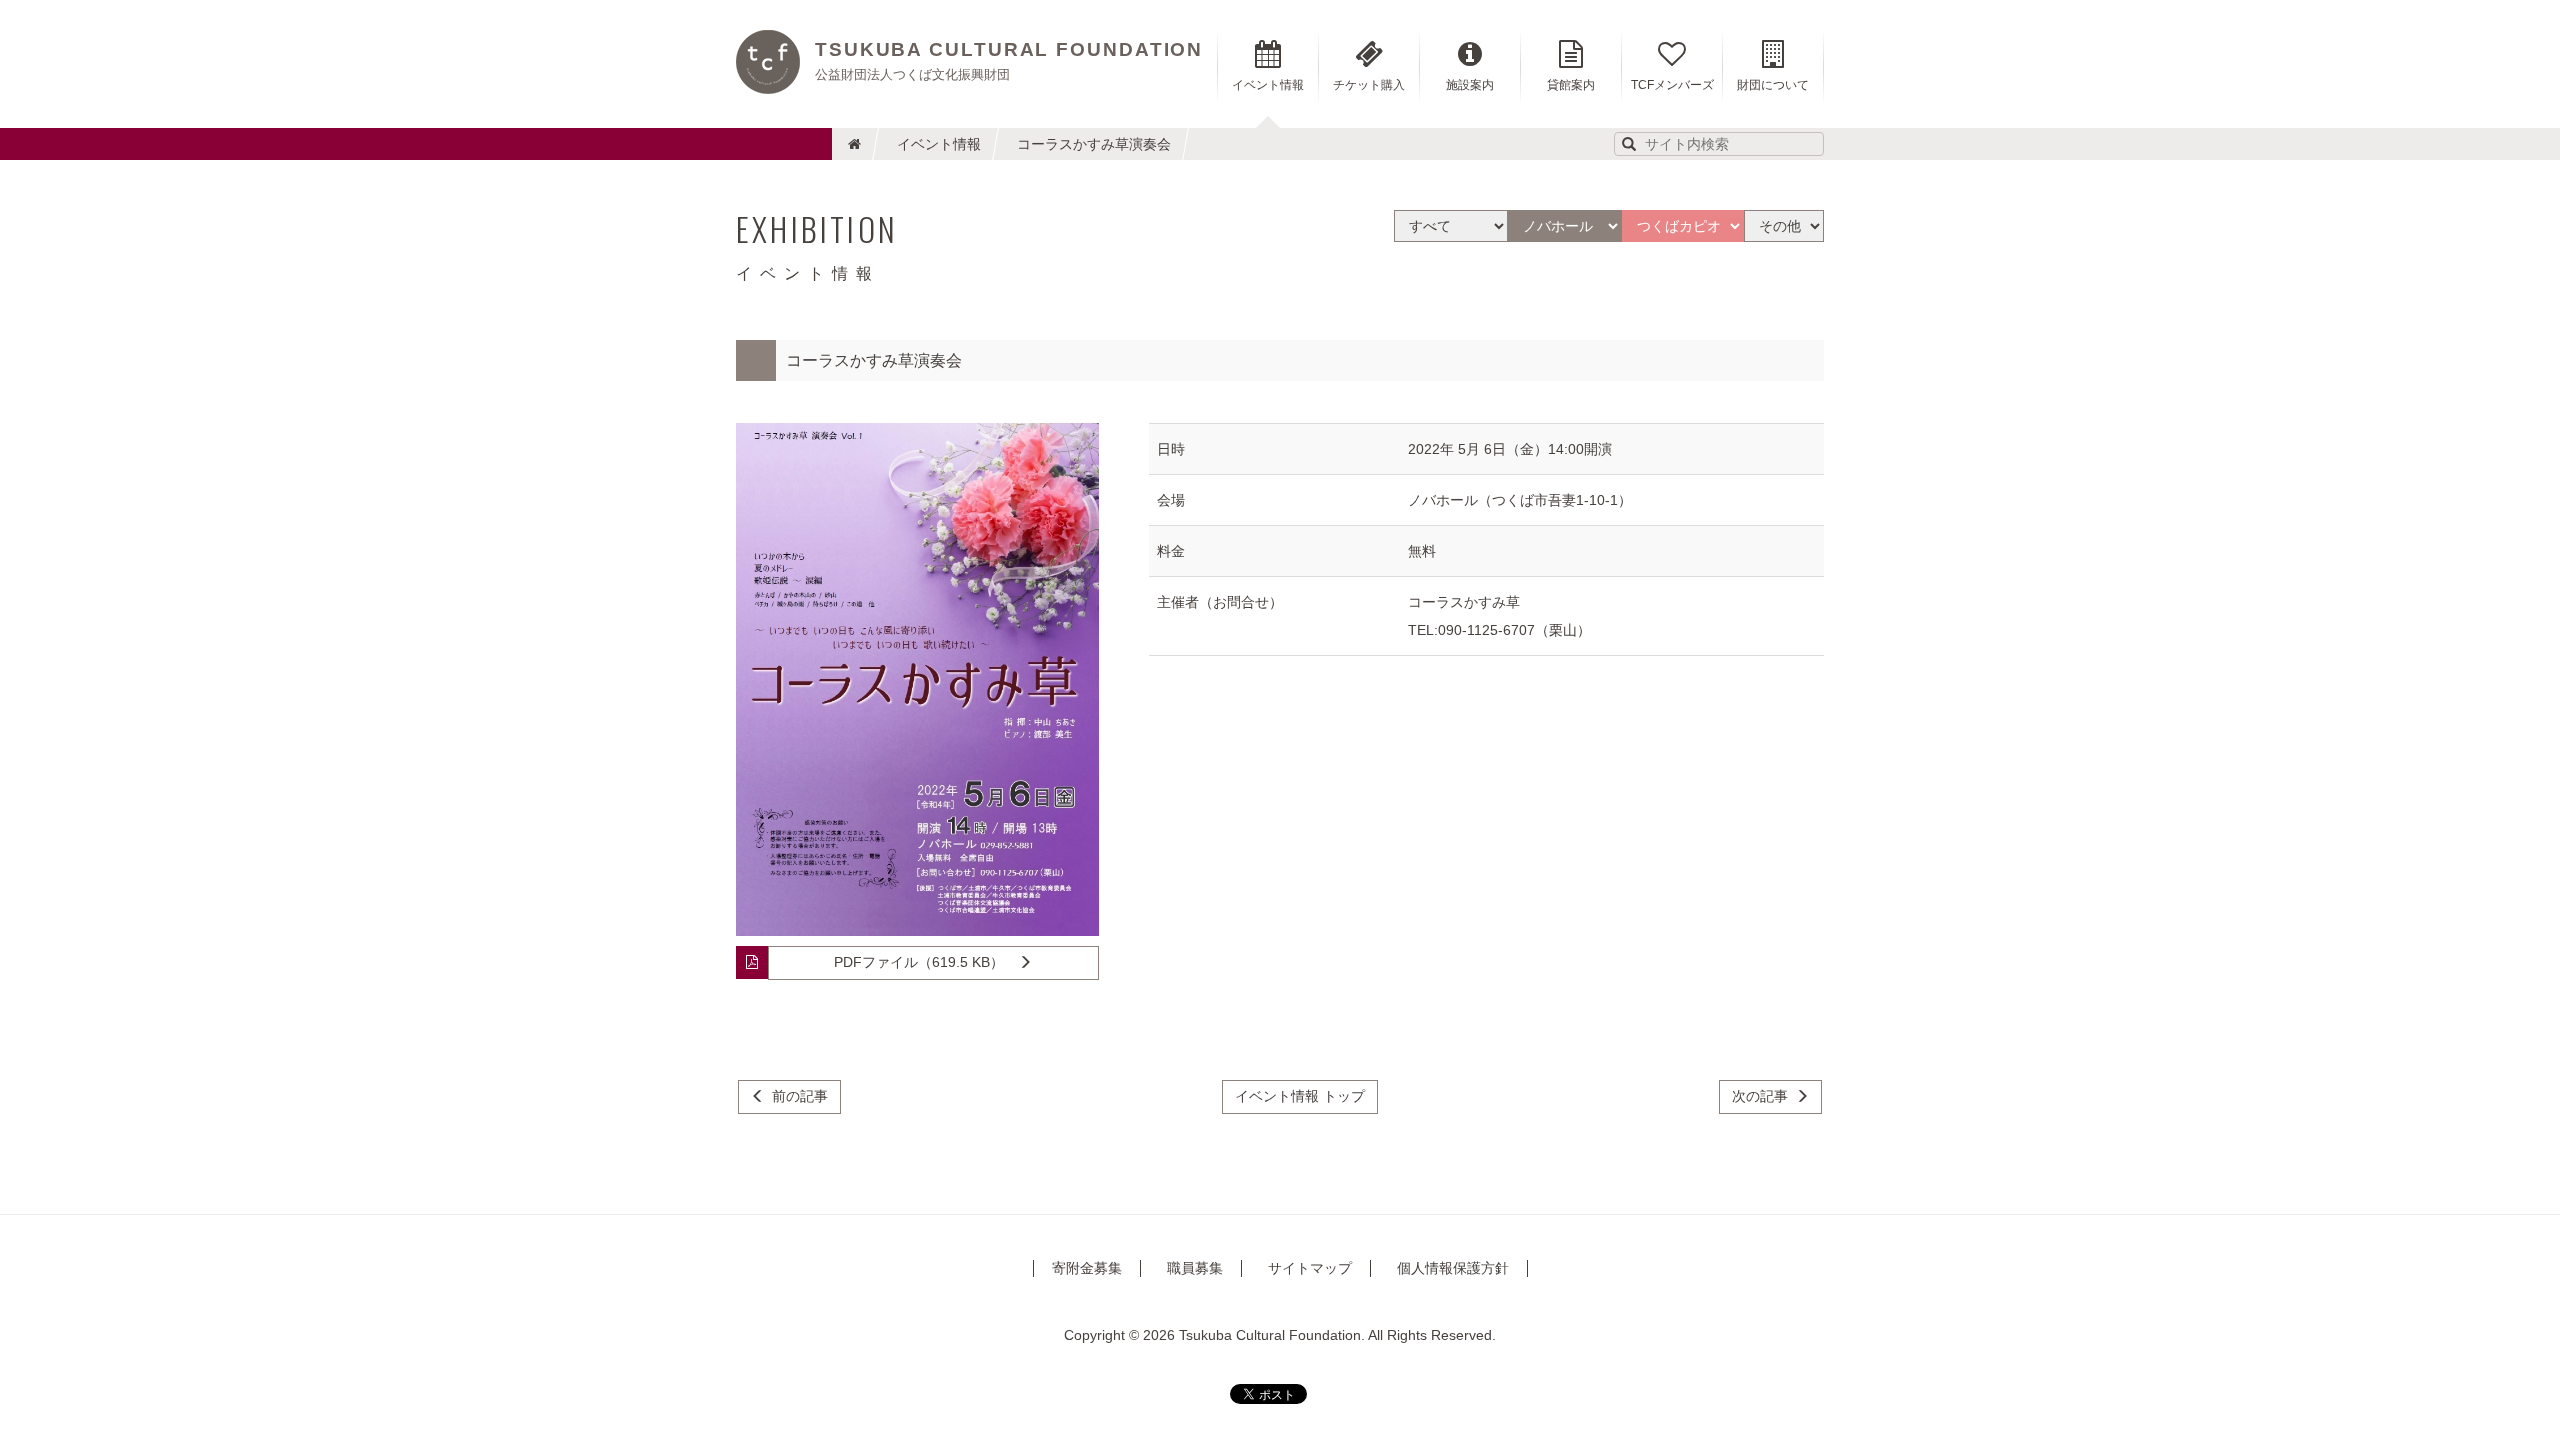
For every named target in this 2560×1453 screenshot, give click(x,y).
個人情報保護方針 (1453, 1268)
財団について (1773, 85)
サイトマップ (1310, 1268)
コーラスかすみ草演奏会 (1094, 144)
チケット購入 (1369, 85)
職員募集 (1195, 1268)
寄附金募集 (1087, 1268)
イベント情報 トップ (1300, 1096)
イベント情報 (939, 144)
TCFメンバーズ (1672, 85)
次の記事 (1760, 1096)
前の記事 (800, 1096)
